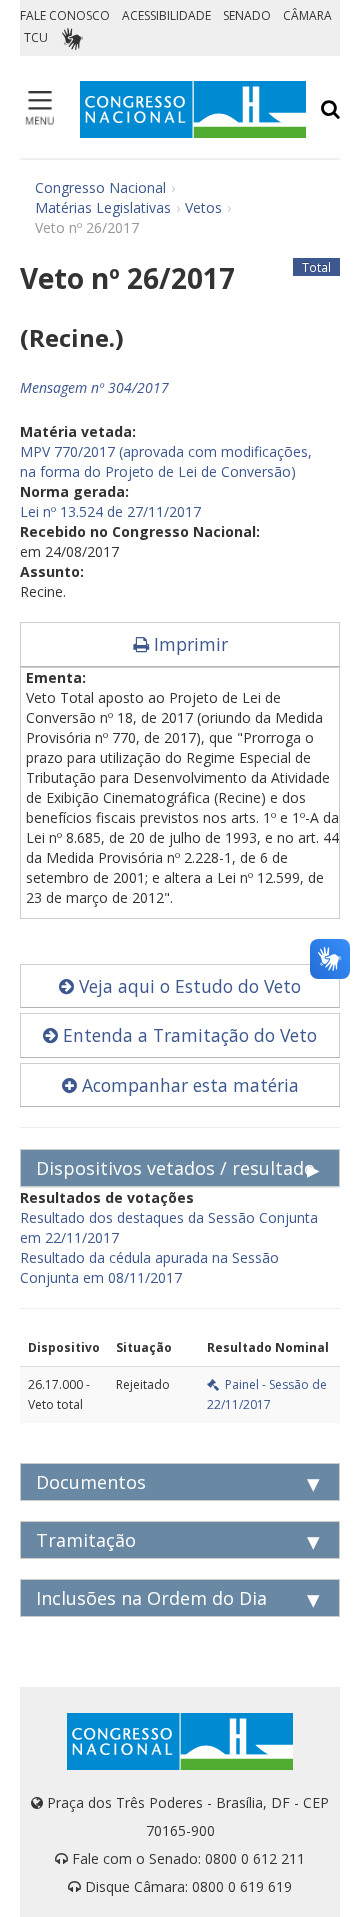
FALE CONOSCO (65, 15)
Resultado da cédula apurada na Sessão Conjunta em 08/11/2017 (149, 1267)
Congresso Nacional (100, 187)
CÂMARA (307, 15)
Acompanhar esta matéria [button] (188, 1085)
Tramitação (86, 1540)
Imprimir (188, 644)
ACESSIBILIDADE (166, 15)
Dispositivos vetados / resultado (175, 1168)
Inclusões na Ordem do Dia (151, 1598)
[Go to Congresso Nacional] (193, 109)
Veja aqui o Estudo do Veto (187, 986)
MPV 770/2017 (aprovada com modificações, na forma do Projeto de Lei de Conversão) (166, 461)
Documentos (91, 1482)
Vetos (203, 207)
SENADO (247, 15)
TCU (36, 37)
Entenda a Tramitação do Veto (187, 1035)
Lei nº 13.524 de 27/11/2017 (110, 511)
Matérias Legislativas (103, 207)
